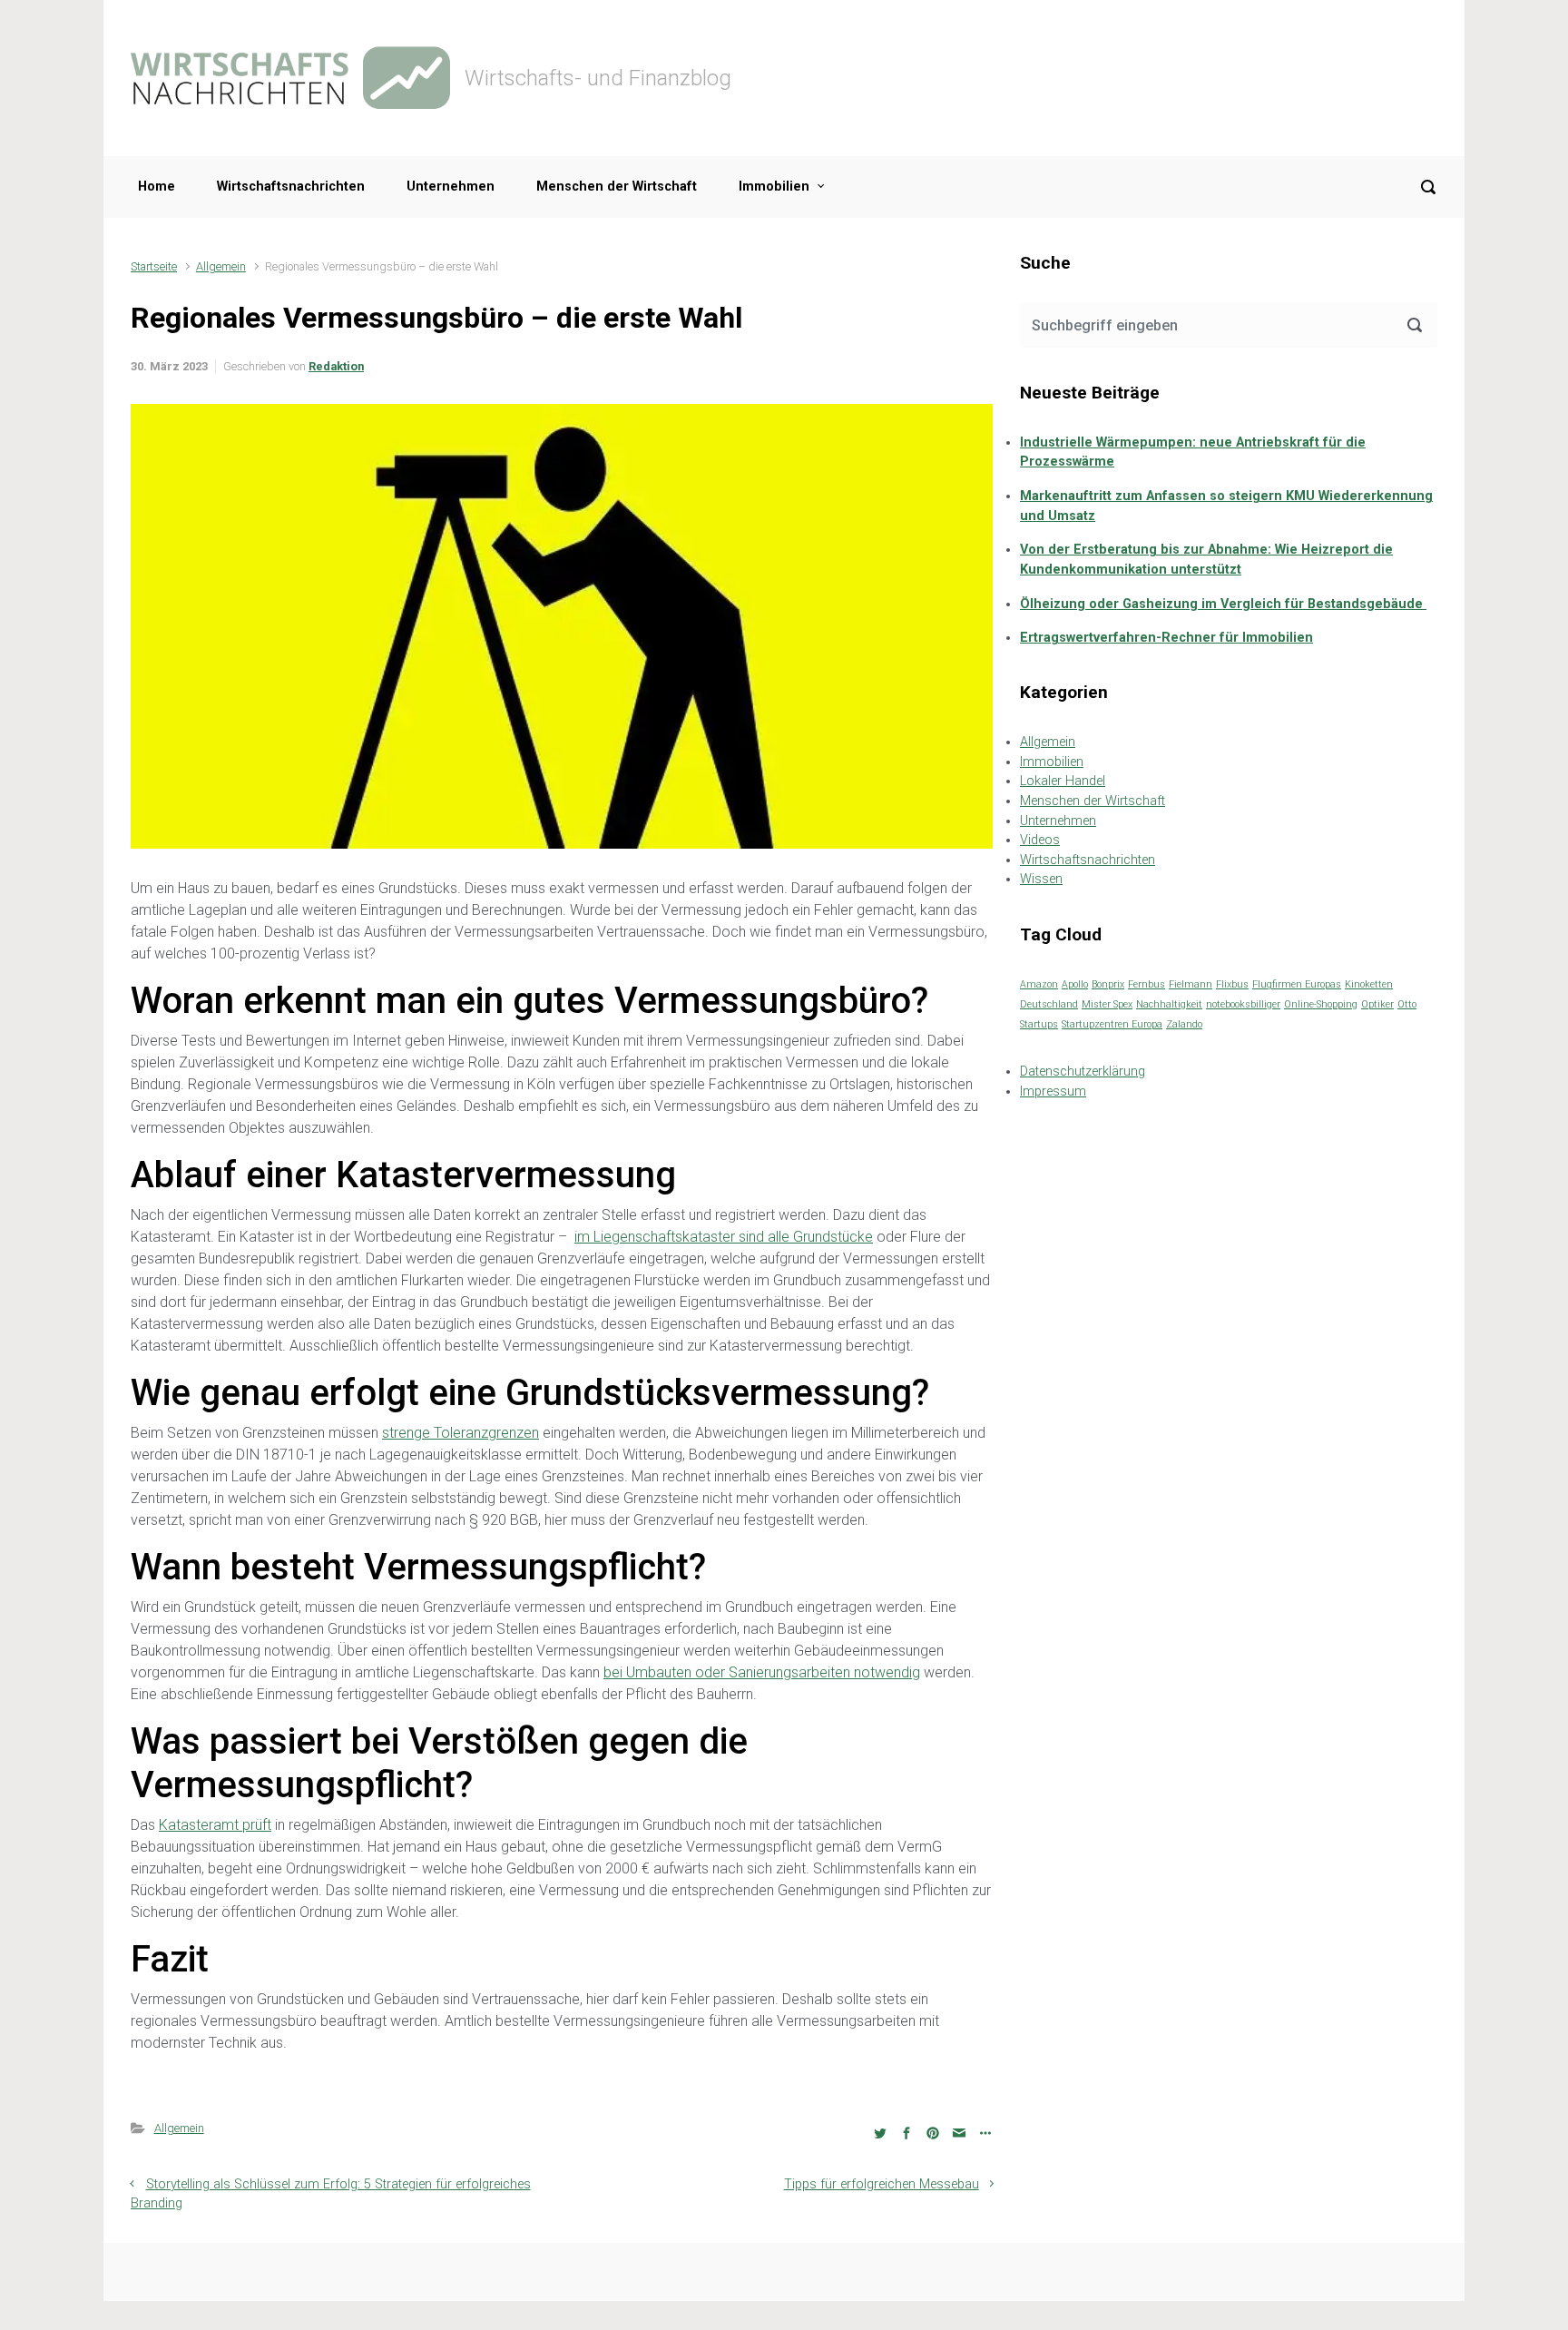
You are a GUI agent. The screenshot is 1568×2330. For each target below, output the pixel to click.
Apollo (1075, 984)
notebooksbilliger (1243, 1004)
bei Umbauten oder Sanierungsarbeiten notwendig (762, 1672)
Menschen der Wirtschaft (617, 187)
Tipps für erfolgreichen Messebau (882, 2184)
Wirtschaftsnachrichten (291, 187)
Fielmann (1191, 984)
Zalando (1184, 1024)
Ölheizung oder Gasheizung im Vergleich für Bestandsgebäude (1223, 604)
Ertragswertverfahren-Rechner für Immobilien (1166, 638)
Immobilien (774, 187)
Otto (1407, 1004)
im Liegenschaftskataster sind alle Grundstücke (724, 1237)
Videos (1040, 840)
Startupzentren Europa (1112, 1024)
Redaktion (336, 366)
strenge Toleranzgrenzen (461, 1433)
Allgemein (221, 266)
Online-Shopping (1321, 1004)
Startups (1039, 1024)
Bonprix (1108, 984)
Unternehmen (451, 187)
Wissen (1041, 879)
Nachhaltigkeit (1169, 1004)
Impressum (1053, 1091)
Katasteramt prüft (215, 1825)
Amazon (1039, 984)
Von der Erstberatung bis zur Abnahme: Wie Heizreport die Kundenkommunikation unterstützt (1206, 560)
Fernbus (1147, 984)
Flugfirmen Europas (1297, 984)
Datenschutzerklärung (1083, 1072)
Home (157, 187)
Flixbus (1232, 984)
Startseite (154, 266)
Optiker (1377, 1004)
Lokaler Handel (1063, 781)
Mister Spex (1107, 1004)
